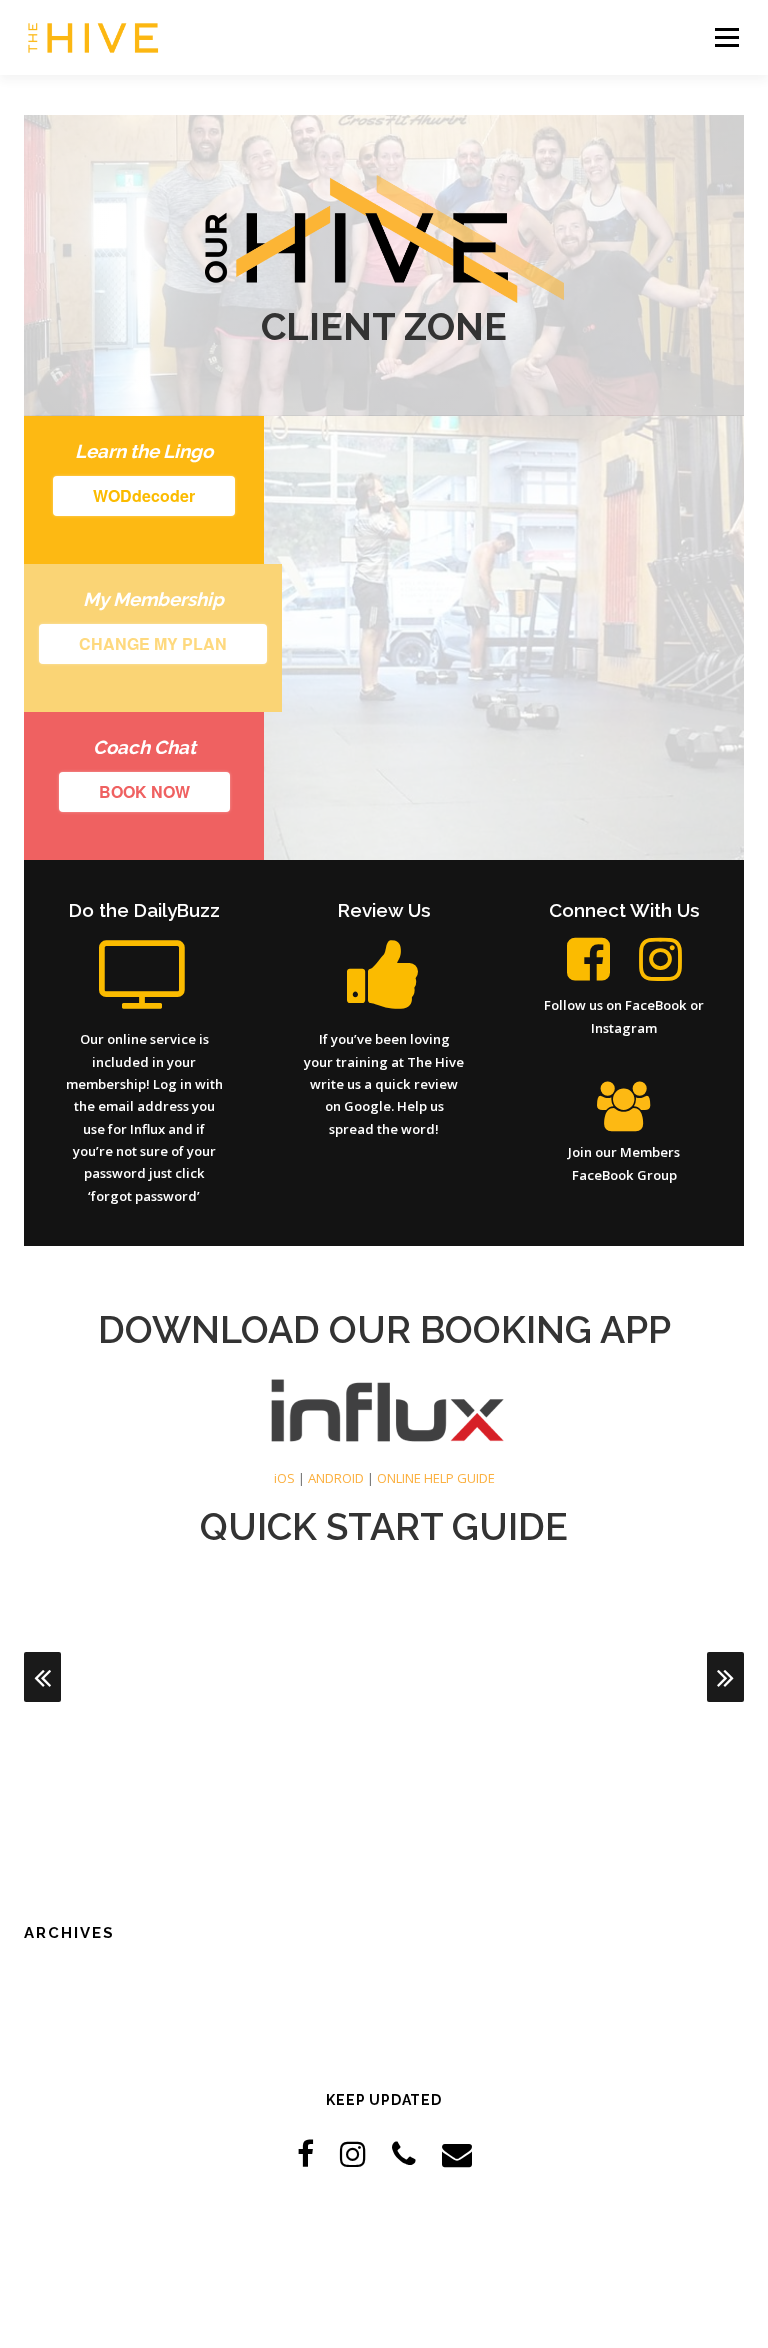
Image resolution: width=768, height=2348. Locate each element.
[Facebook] (305, 2153)
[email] (457, 2153)
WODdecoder (144, 495)
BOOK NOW (144, 791)
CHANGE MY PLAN (153, 643)
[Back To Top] (384, 2254)
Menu (726, 37)
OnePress (400, 2300)
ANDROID (336, 1478)
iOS (284, 1478)
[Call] (404, 2153)
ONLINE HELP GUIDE (436, 1478)
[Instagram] (353, 2153)
